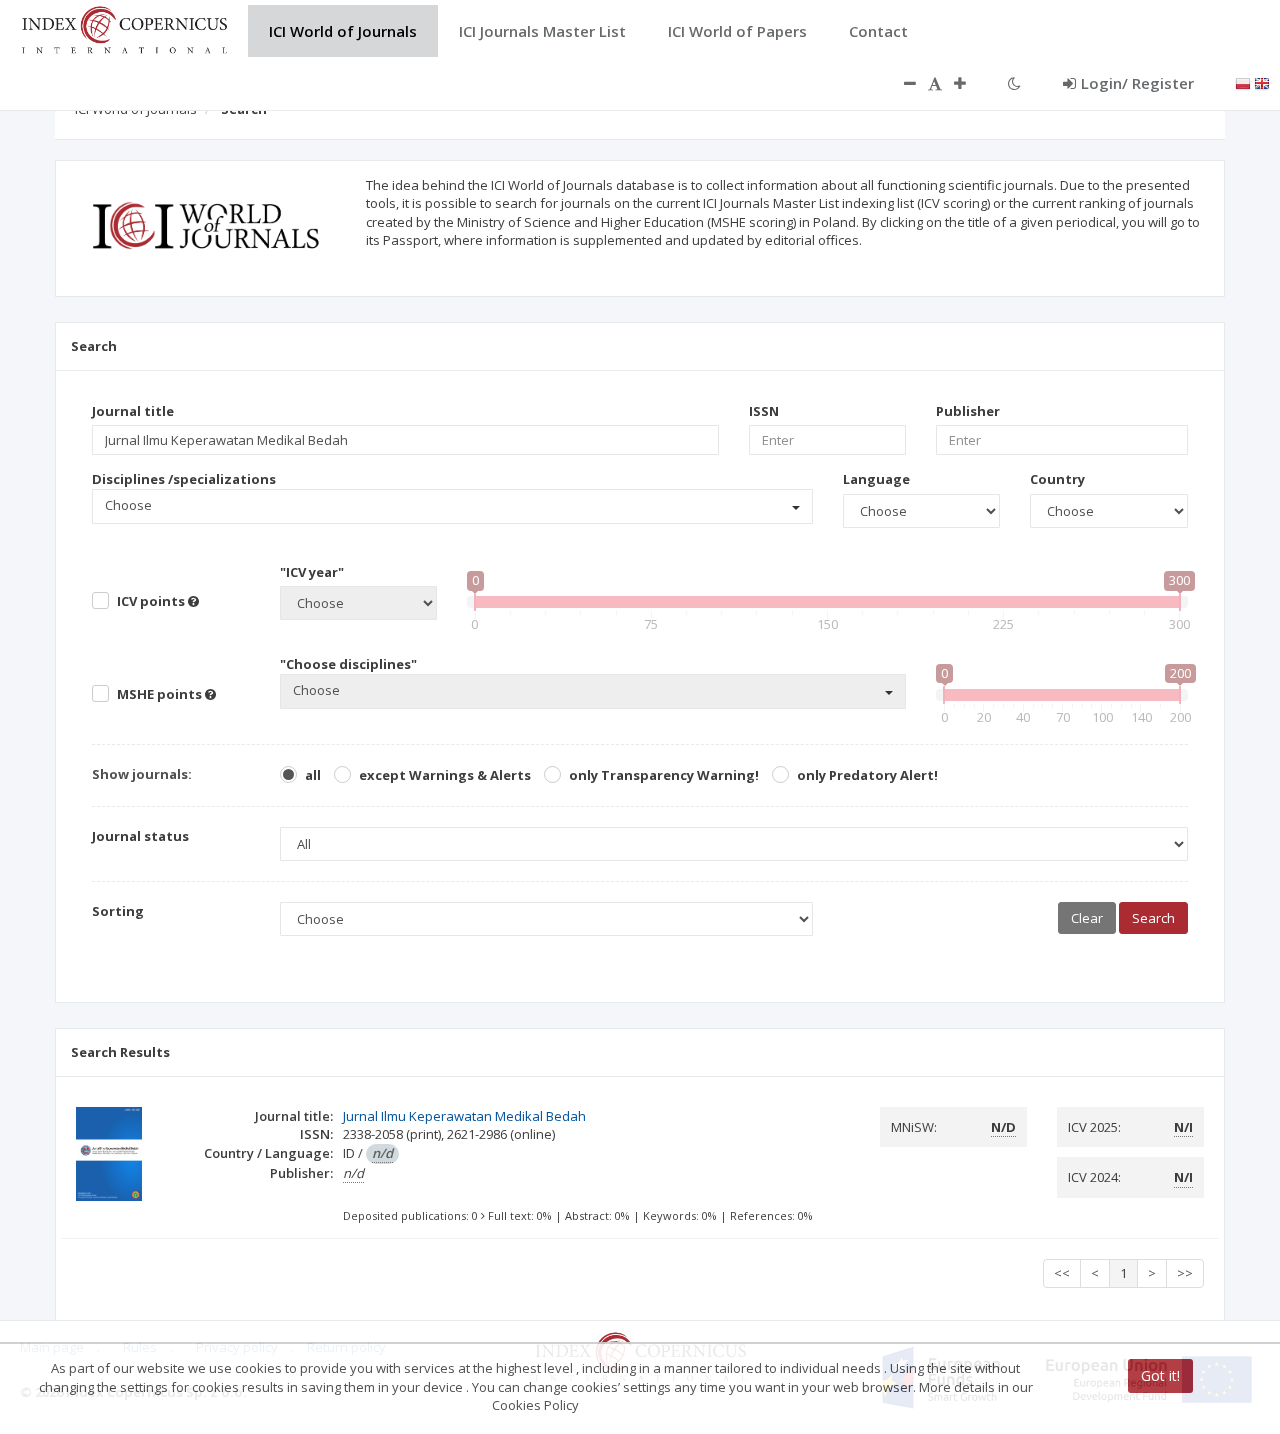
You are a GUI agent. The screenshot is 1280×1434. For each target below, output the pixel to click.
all (313, 775)
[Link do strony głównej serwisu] (124, 28)
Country (1057, 479)
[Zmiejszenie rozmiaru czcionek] (900, 83)
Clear (1087, 918)
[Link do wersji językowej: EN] (1262, 82)
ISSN (764, 411)
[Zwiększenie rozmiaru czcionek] (970, 83)
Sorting (118, 911)
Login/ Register (1137, 83)
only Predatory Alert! (867, 775)
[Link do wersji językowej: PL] (1243, 82)
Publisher (968, 411)
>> (1185, 1273)
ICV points (152, 601)
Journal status (140, 836)
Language (876, 479)
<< (1062, 1273)
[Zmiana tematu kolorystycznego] (1014, 83)
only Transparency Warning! (664, 775)
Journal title (133, 411)
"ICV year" (312, 572)
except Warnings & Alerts (445, 775)
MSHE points (161, 694)
